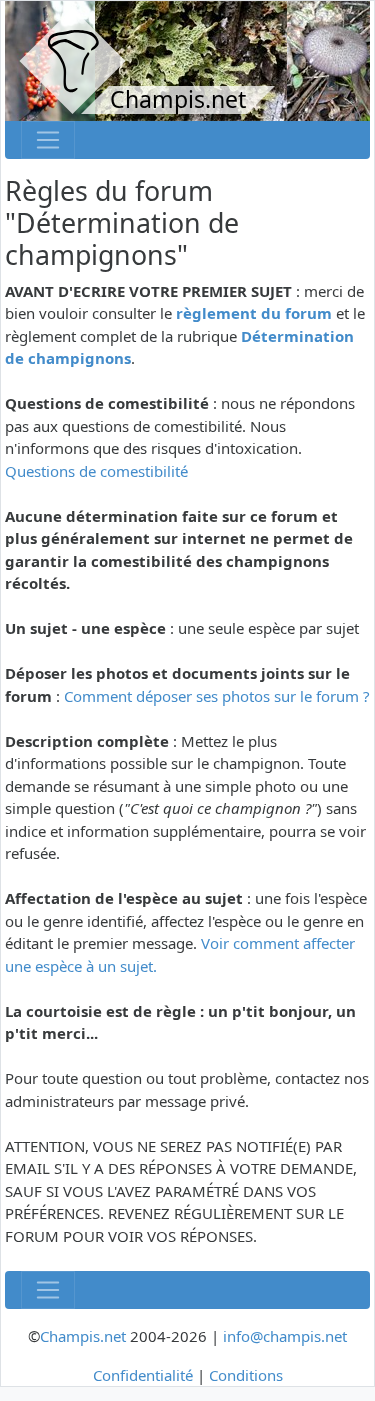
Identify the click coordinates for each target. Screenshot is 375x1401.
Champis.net (83, 1336)
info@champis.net (285, 1336)
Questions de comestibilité (96, 471)
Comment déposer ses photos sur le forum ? (217, 696)
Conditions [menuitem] (246, 1375)
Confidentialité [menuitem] (143, 1375)
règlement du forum (254, 313)
